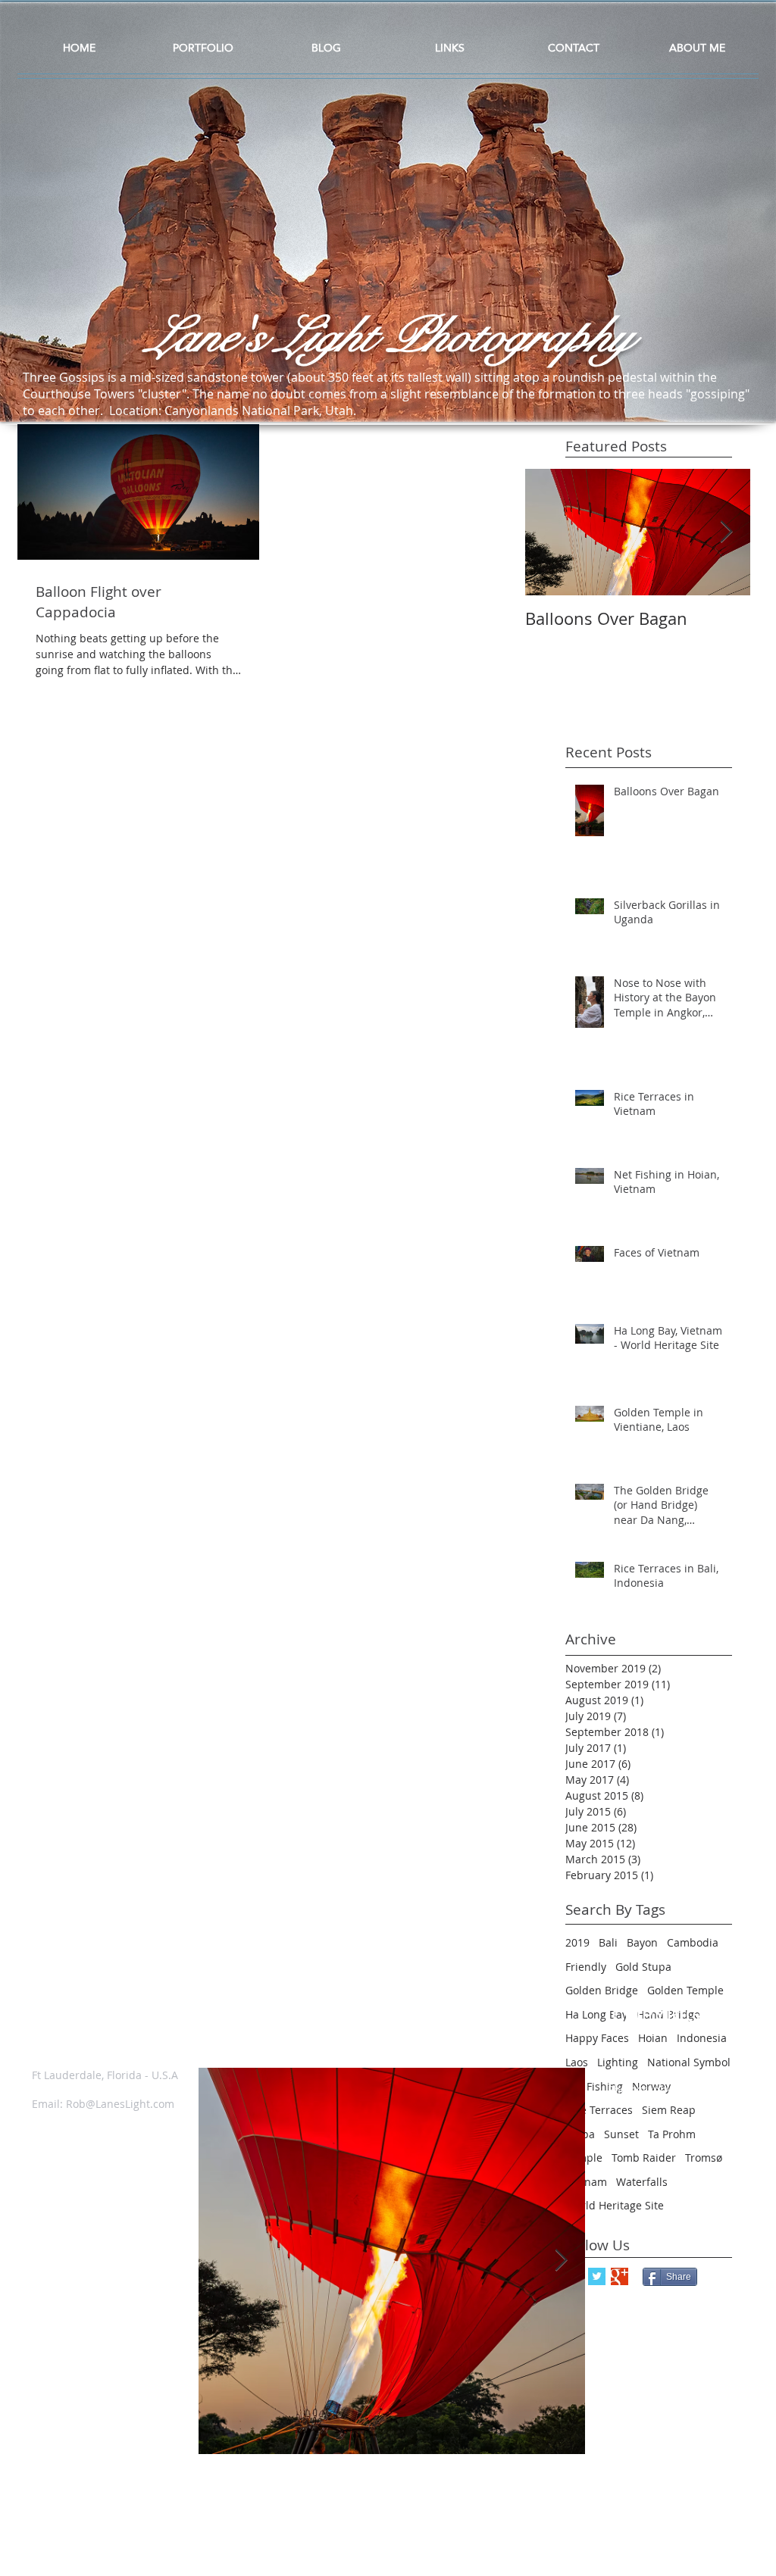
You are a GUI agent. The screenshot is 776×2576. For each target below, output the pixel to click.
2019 (577, 1942)
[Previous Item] (223, 2261)
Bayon (642, 1942)
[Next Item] (726, 532)
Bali (608, 1942)
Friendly (586, 1967)
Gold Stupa (643, 1967)
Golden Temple (685, 1990)
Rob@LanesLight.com (120, 2104)
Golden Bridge (602, 1990)
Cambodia (693, 1942)
